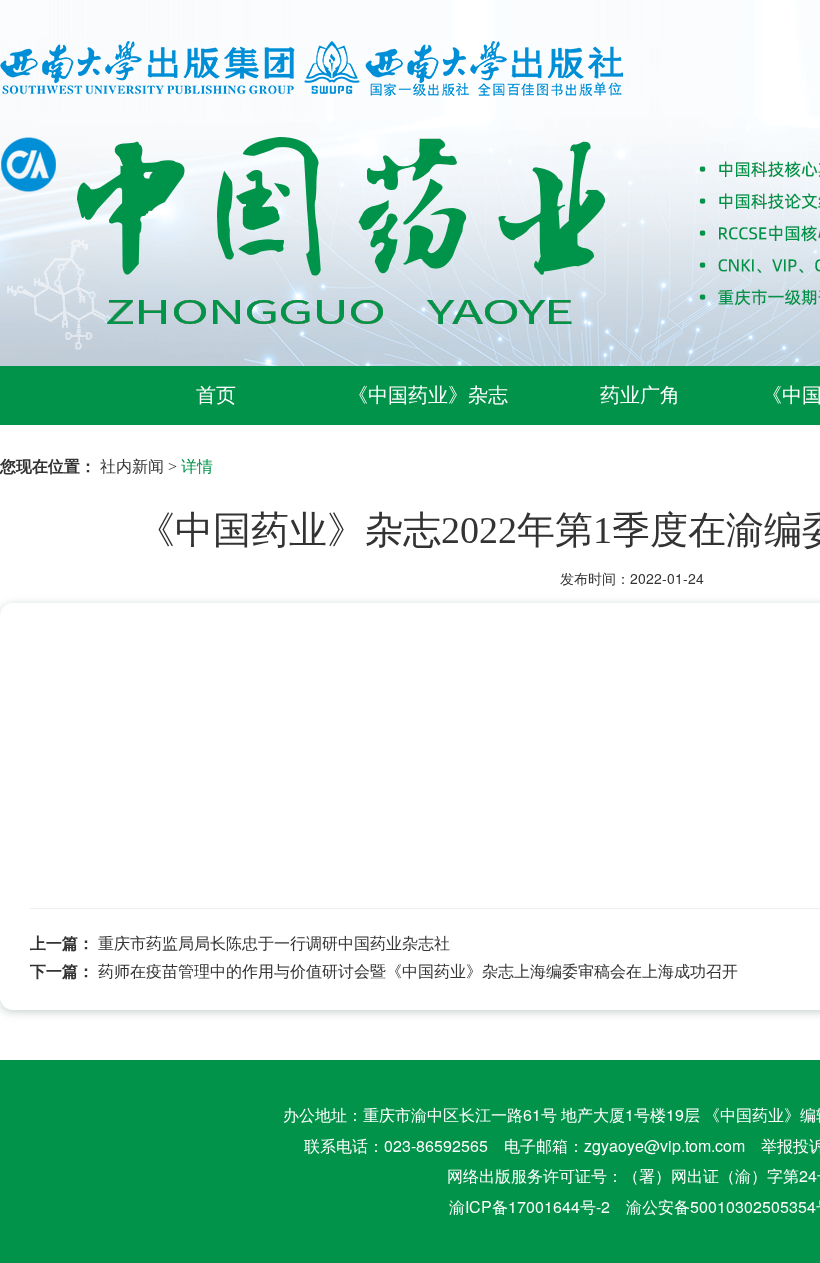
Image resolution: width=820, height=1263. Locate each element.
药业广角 (640, 395)
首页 (216, 395)
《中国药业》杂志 (428, 395)
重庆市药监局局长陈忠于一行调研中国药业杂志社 (274, 942)
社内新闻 (132, 465)
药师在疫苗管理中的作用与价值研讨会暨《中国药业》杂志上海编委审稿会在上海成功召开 (418, 970)
